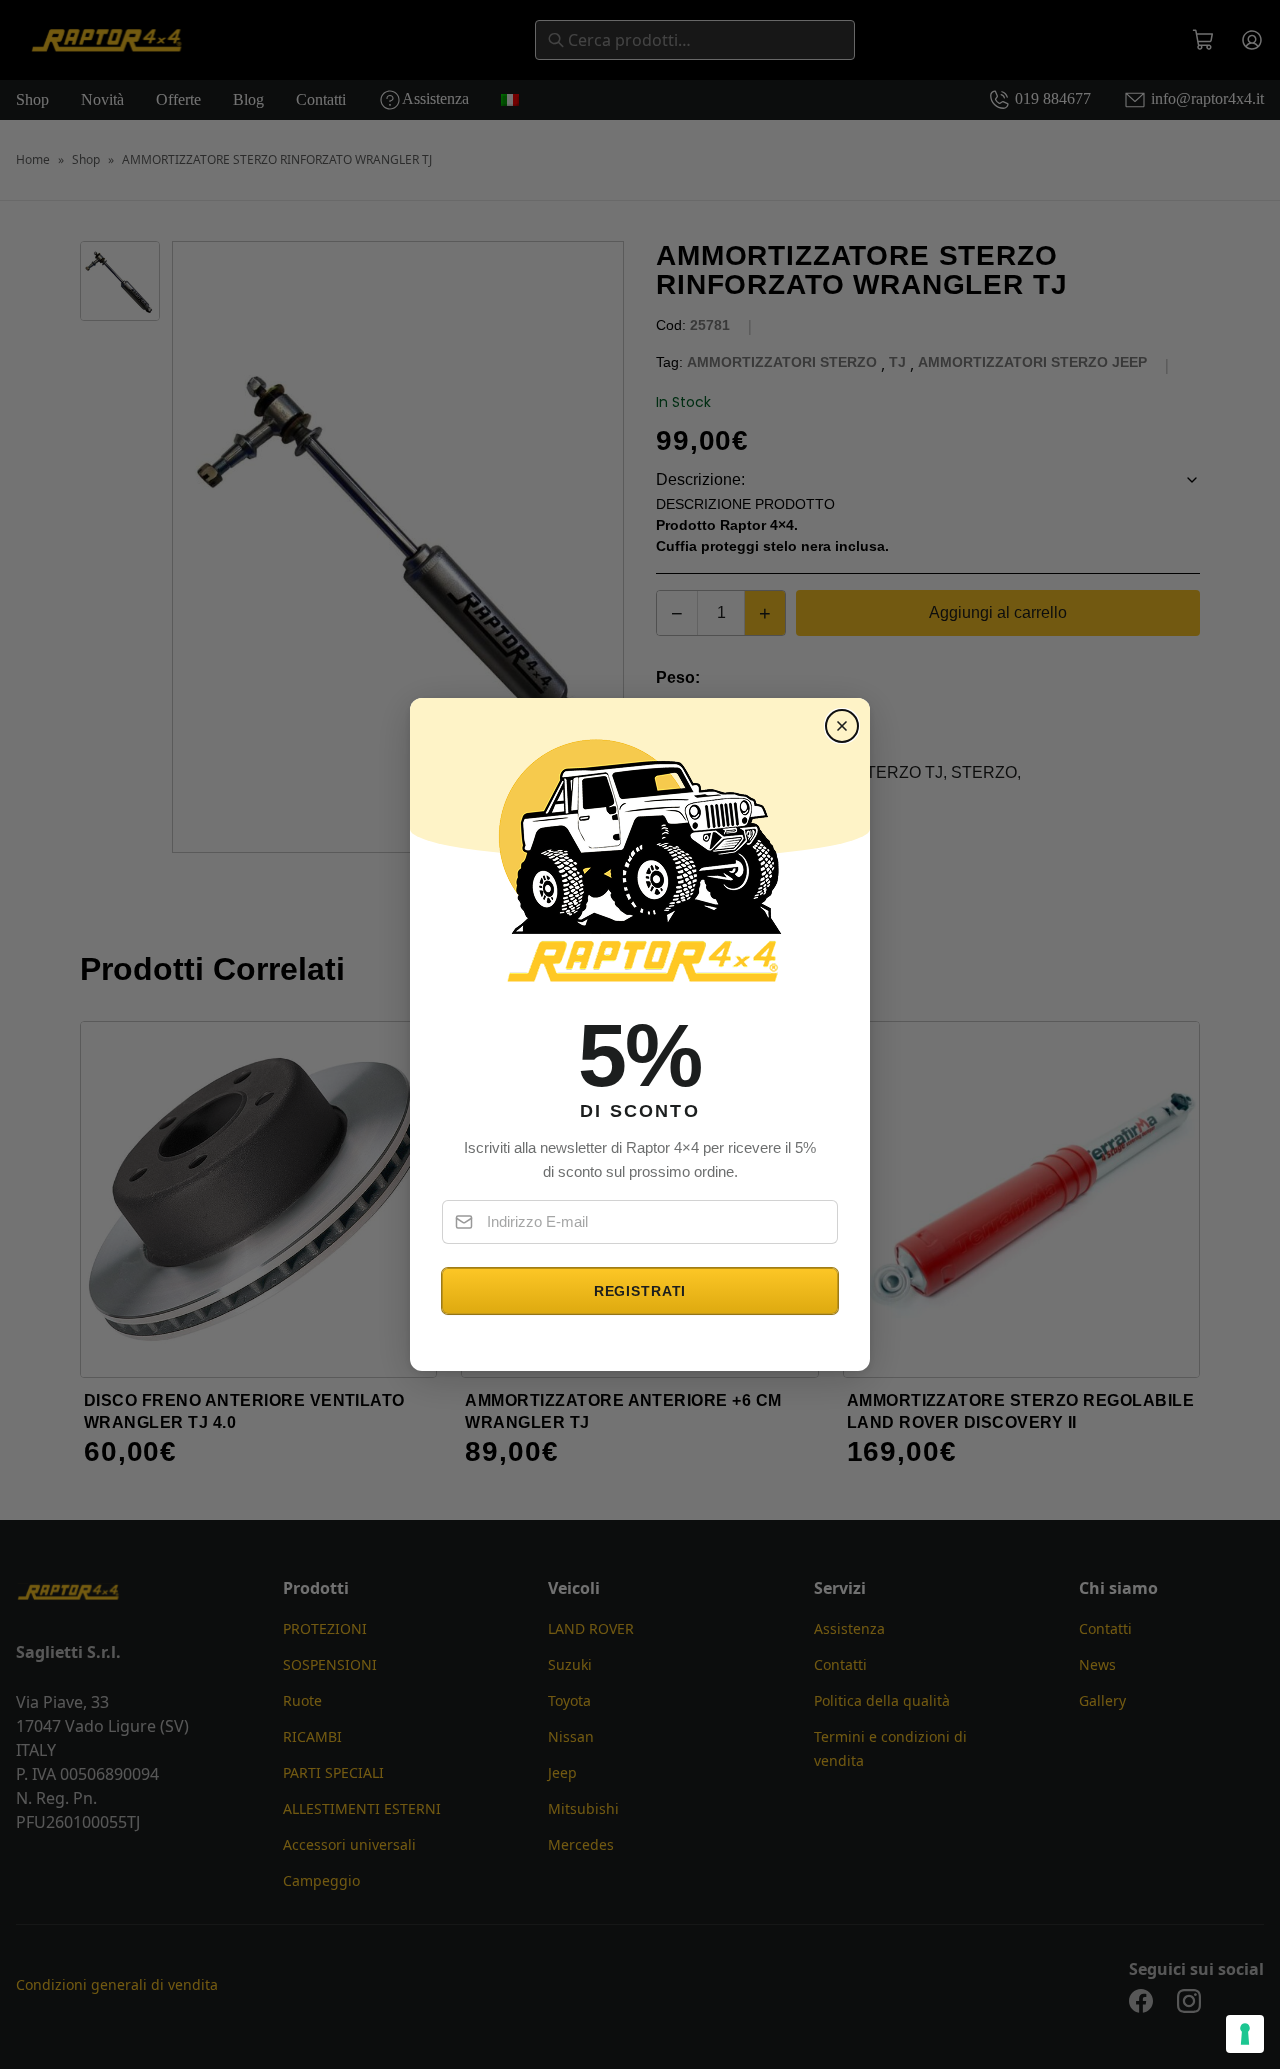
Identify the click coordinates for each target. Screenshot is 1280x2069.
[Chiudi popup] (842, 726)
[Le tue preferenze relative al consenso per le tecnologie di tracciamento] (1245, 2034)
